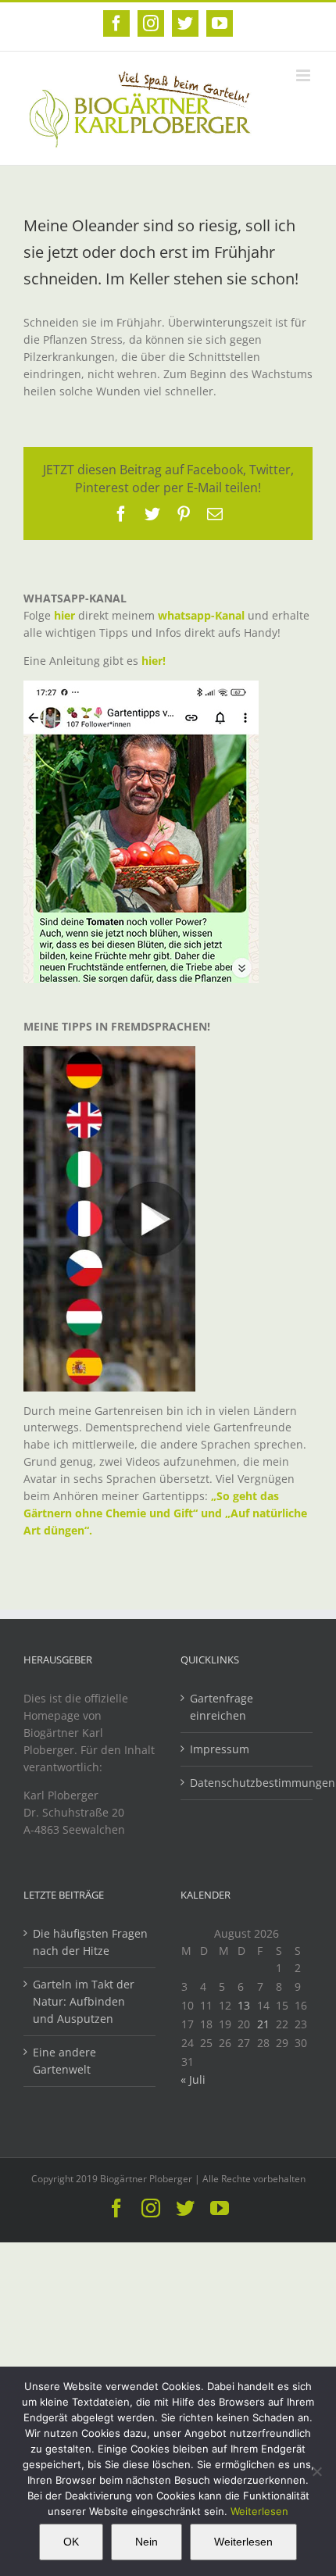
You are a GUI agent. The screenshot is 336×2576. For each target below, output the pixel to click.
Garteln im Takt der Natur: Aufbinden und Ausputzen (84, 2001)
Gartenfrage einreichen (222, 1707)
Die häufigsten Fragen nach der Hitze (90, 1942)
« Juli (193, 2079)
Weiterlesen (259, 2511)
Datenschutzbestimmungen (247, 1783)
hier (64, 615)
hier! (155, 661)
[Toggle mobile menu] (304, 75)
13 (244, 2005)
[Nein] (316, 2471)
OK (71, 2542)
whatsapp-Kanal (201, 615)
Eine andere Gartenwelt (64, 2061)
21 (263, 2024)
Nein (147, 2542)
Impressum (220, 1749)
